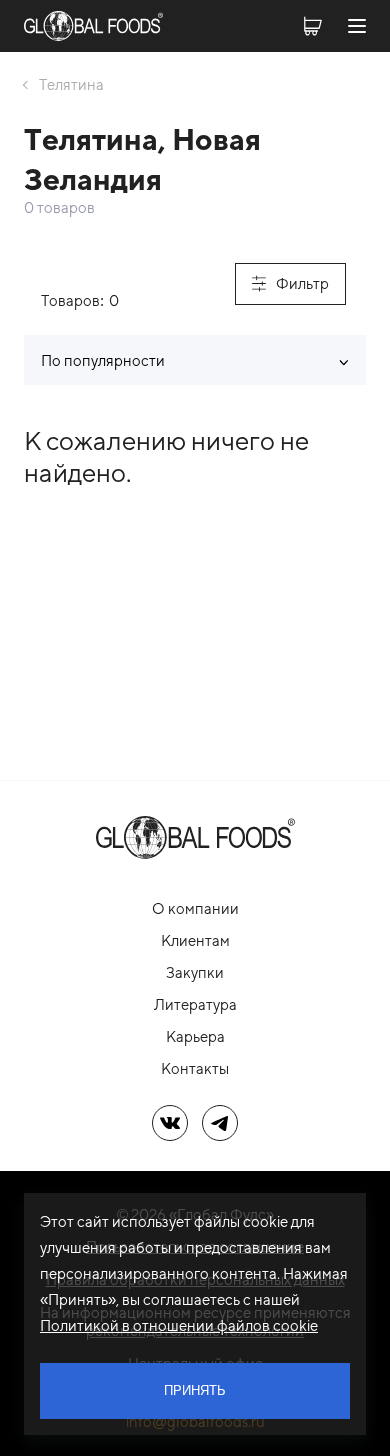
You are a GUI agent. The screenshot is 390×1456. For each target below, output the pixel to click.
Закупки (195, 972)
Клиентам (195, 940)
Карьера (195, 1036)
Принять (195, 1390)
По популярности (103, 360)
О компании (195, 908)
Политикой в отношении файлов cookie (179, 1325)
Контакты (195, 1068)
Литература (195, 1004)
